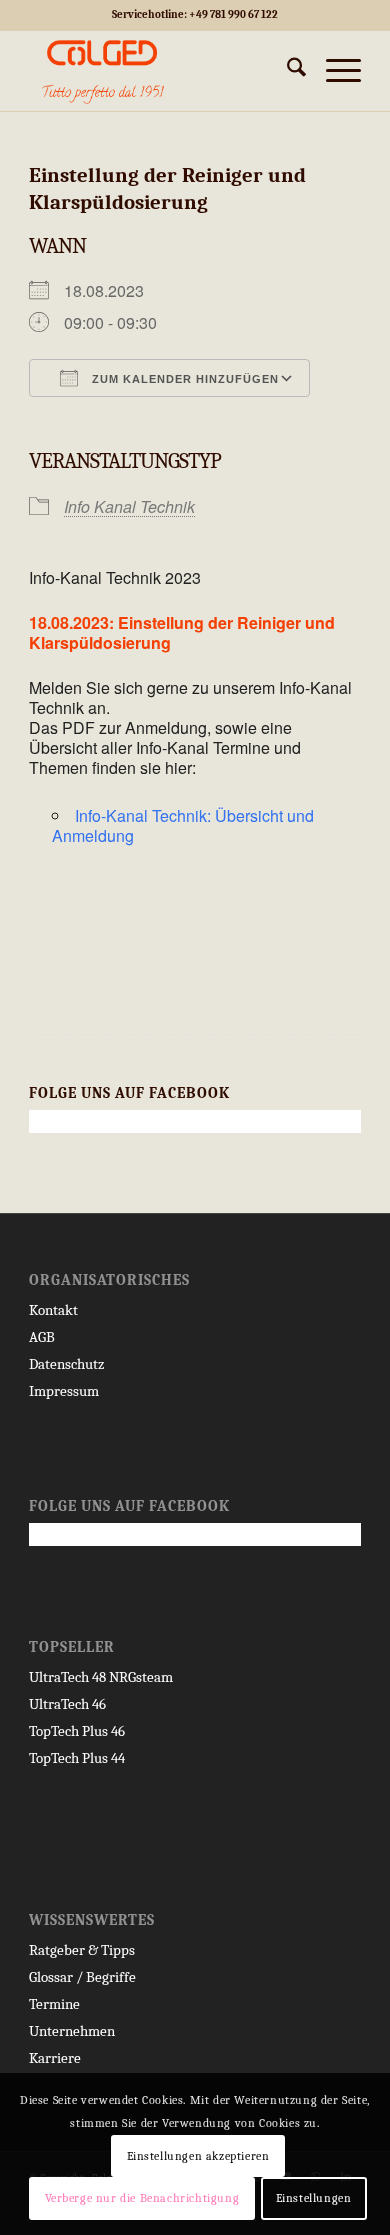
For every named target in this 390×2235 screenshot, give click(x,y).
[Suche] (286, 71)
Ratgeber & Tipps (82, 1950)
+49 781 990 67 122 (233, 14)
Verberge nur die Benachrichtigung (142, 2198)
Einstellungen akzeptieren (198, 2156)
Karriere (55, 2058)
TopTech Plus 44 (77, 1758)
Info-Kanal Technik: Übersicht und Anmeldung (183, 825)
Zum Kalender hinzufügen (183, 379)
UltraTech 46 (67, 1704)
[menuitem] (286, 71)
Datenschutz (66, 1364)
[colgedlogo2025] (161, 71)
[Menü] (333, 71)
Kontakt (53, 1310)
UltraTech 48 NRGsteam (101, 1677)
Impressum (64, 1391)
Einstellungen (314, 2198)
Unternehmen (72, 2031)
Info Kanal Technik (129, 506)
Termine (54, 2004)
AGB (42, 1337)
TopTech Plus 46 (77, 1731)
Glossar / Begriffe (82, 1977)
